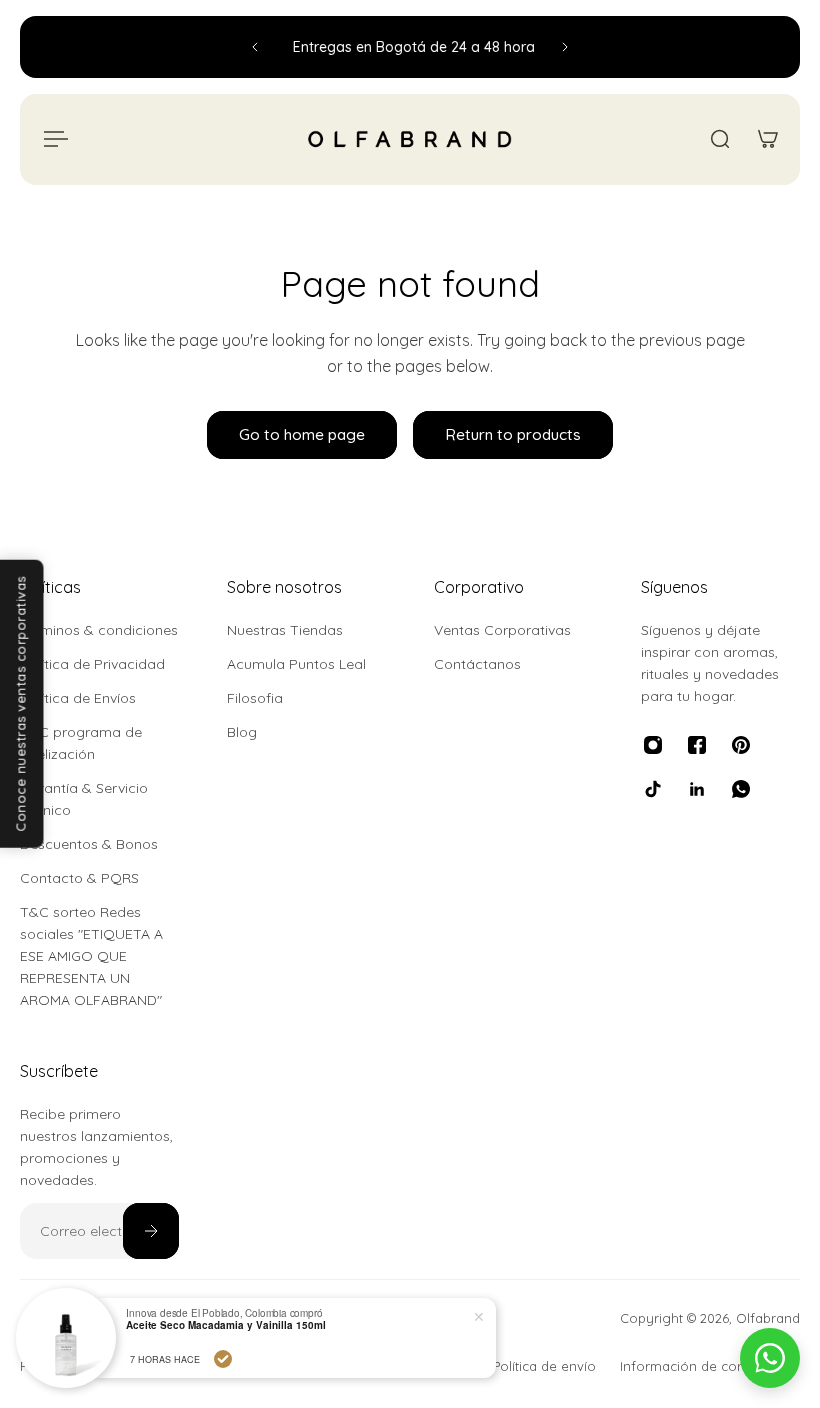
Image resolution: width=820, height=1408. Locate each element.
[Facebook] (697, 745)
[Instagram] (653, 745)
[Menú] (52, 139)
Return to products (513, 434)
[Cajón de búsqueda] (720, 139)
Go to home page (302, 434)
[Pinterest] (741, 745)
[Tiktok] (653, 789)
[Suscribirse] (151, 1231)
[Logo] (410, 139)
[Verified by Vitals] (85, 1359)
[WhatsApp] (741, 789)
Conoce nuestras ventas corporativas (21, 704)
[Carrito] (768, 139)
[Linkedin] (697, 789)
